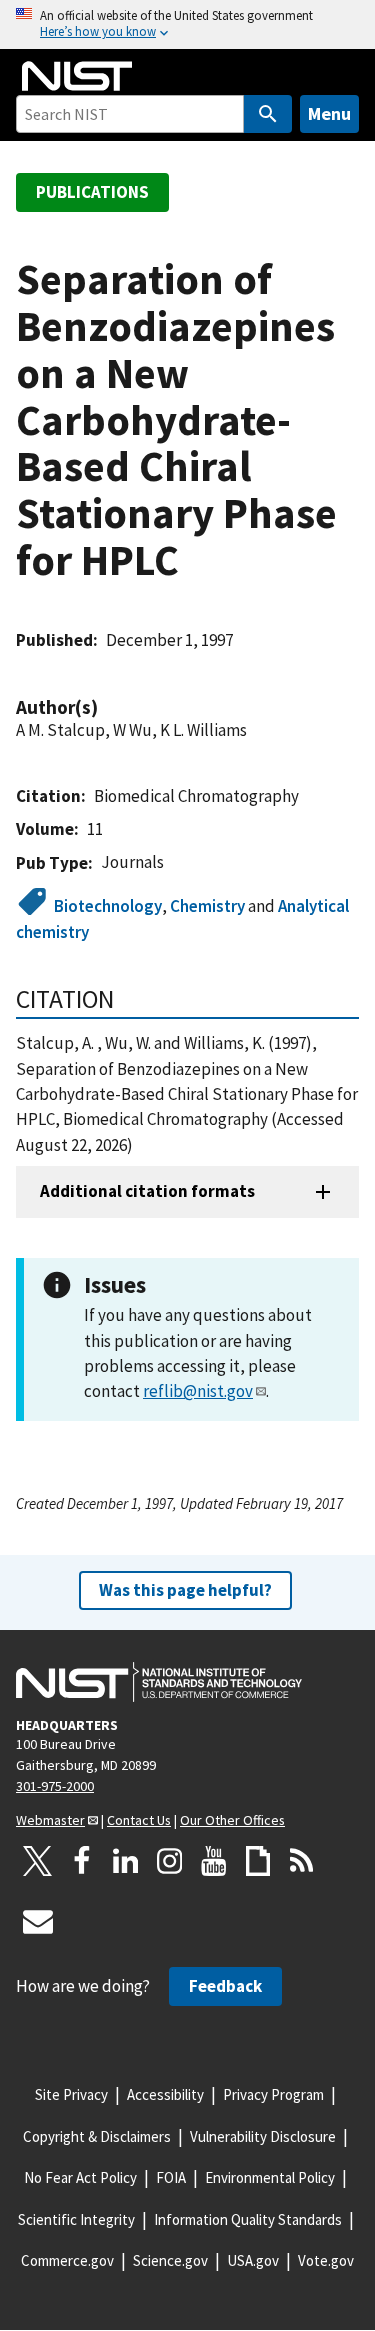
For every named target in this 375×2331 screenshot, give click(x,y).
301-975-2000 (55, 1786)
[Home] (77, 76)
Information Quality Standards (248, 2219)
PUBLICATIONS (92, 192)
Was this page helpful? (185, 1590)
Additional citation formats (147, 1191)
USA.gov (253, 2260)
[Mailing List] (38, 1921)
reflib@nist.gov (198, 1391)
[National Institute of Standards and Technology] (159, 1682)
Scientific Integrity (76, 2219)
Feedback (225, 1986)
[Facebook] (82, 1861)
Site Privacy (71, 2094)
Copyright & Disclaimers (97, 2136)
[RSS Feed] (302, 1861)
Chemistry (207, 906)
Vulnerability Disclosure (263, 2136)
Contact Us (139, 1820)
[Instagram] (170, 1861)
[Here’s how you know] (187, 24)
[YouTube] (214, 1861)
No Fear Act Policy (80, 2177)
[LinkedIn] (126, 1861)
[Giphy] (258, 1861)
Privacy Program (273, 2094)
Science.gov (170, 2260)
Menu (329, 113)
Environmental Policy (270, 2177)
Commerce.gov (67, 2260)
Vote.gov (326, 2260)
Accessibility (165, 2094)
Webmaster (50, 1820)
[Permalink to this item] (108, 707)
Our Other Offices (232, 1820)
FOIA (171, 2177)
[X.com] (38, 1861)
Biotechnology (108, 906)
